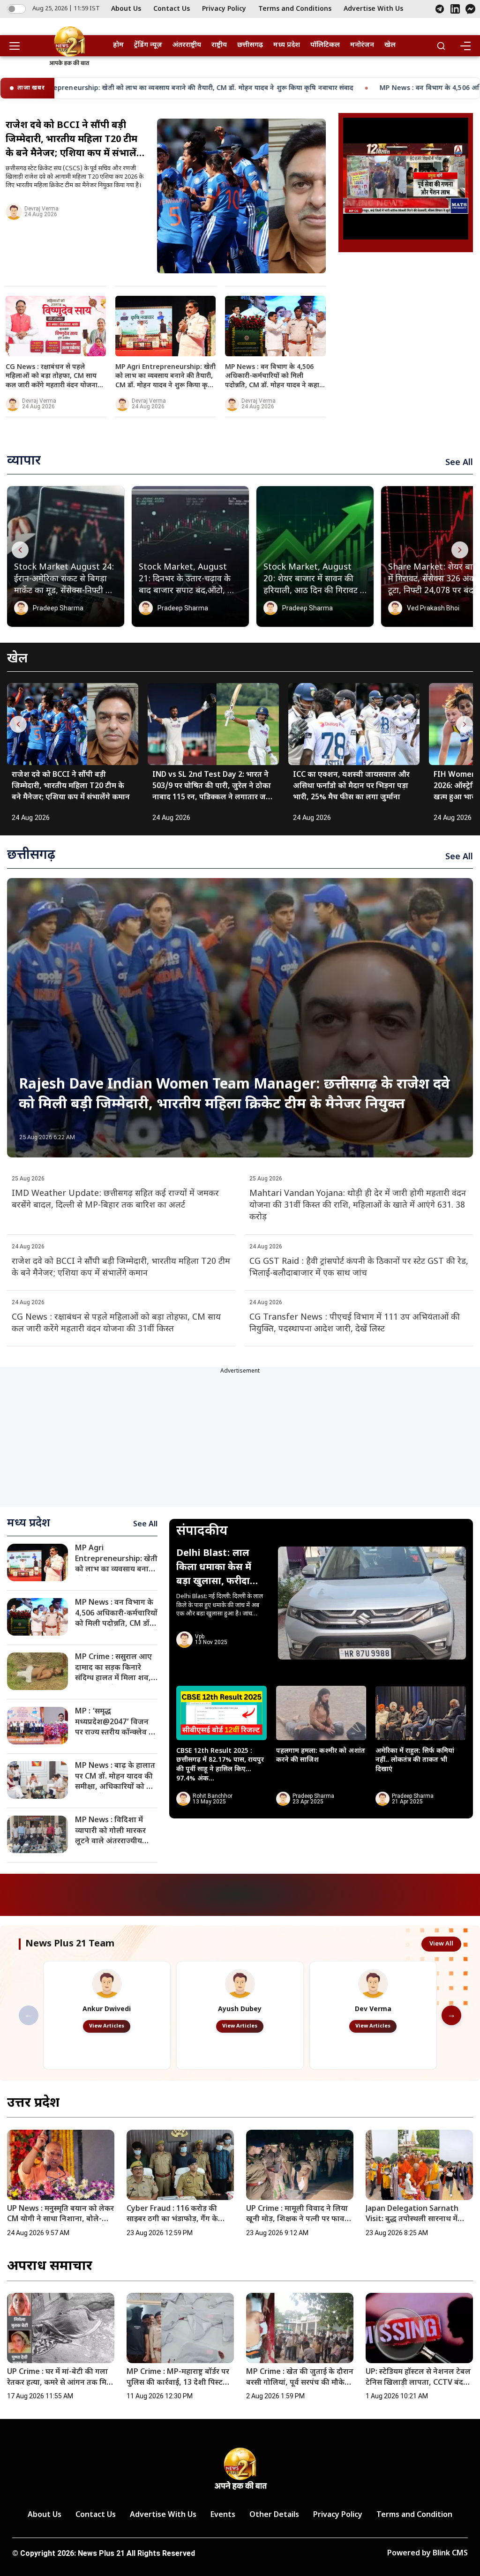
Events (223, 2515)
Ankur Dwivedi (107, 2009)
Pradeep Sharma (58, 608)
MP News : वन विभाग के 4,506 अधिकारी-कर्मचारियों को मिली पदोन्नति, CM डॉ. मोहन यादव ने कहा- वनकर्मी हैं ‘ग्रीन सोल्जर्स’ (291, 88)
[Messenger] (470, 9)
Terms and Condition (414, 2515)
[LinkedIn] (455, 9)
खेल (390, 45)
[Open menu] (18, 46)
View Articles (107, 2026)
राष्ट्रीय (219, 45)
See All (459, 463)
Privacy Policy (224, 9)
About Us (126, 9)
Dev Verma (373, 2009)
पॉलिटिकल (325, 45)
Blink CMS (450, 2554)
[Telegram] (440, 9)
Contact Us (172, 9)
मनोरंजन (362, 45)
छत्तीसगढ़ (250, 45)
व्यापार (24, 461)
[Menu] (465, 46)
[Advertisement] (406, 318)
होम (118, 45)
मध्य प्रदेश (287, 45)
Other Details (274, 2515)
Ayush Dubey (240, 2009)
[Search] (441, 46)
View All (441, 1944)
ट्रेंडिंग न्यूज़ (148, 45)
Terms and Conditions (295, 9)
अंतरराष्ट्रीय (187, 45)
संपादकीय (202, 1532)
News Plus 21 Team (70, 1944)
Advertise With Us (373, 9)
